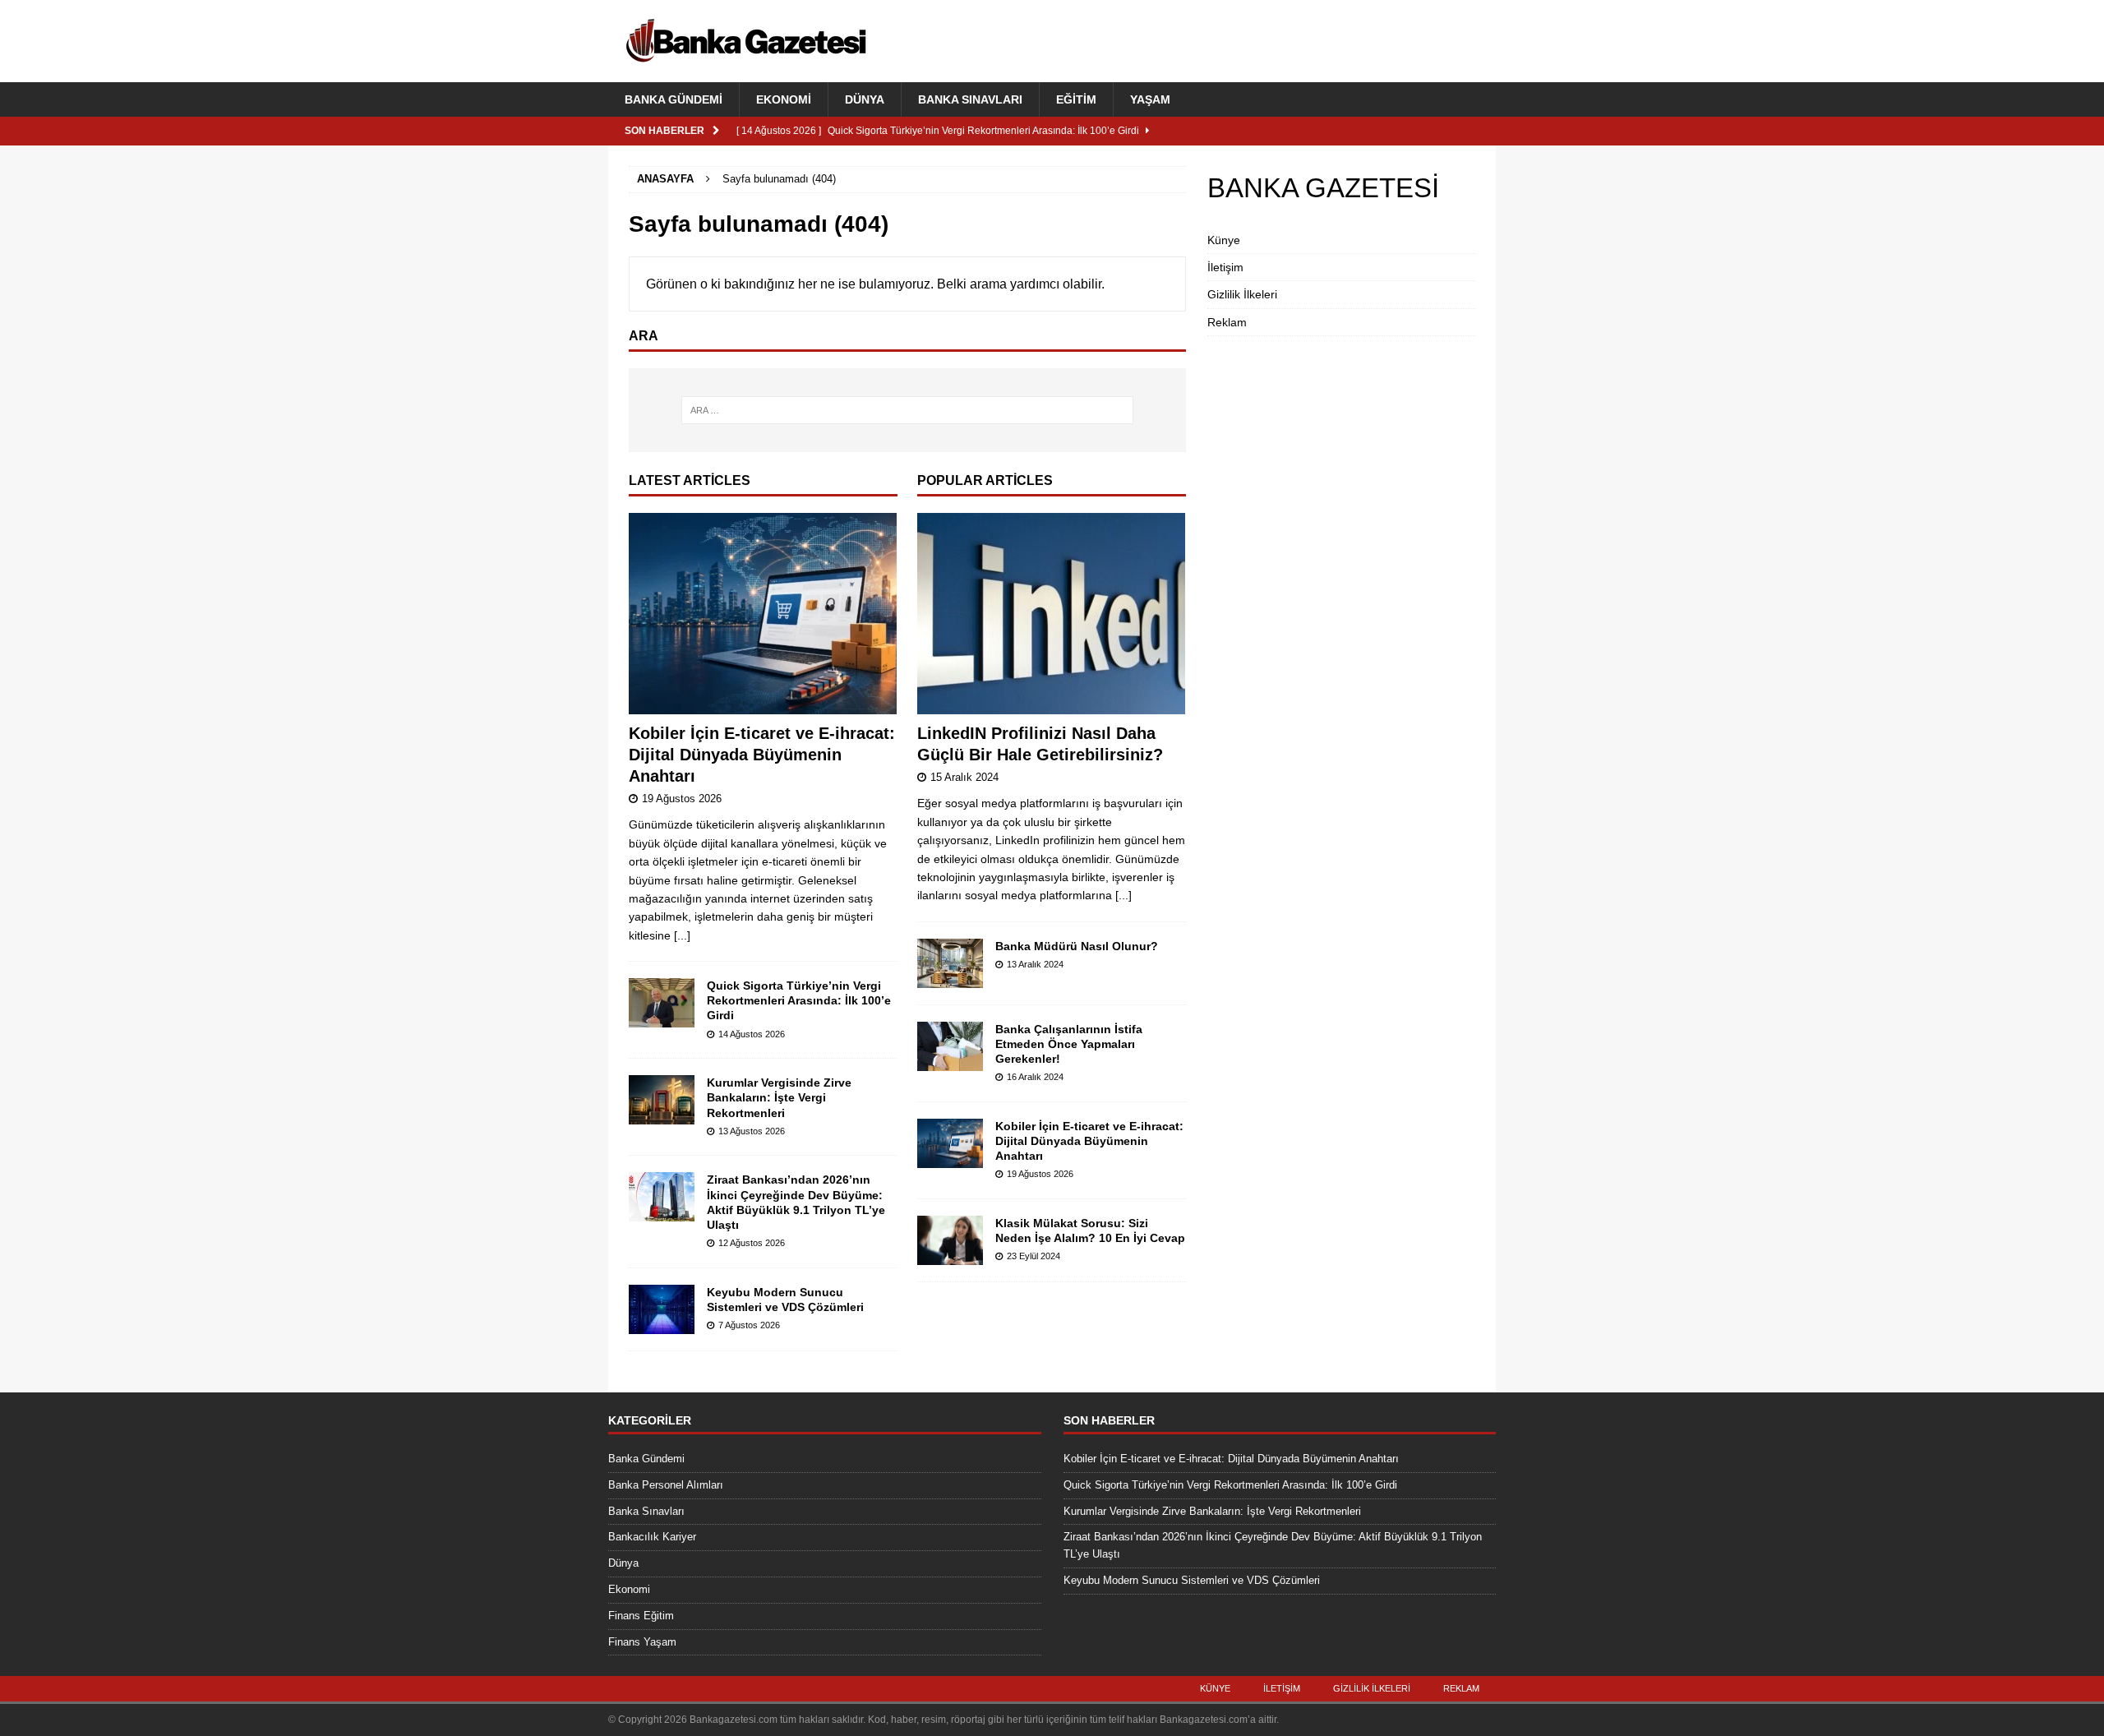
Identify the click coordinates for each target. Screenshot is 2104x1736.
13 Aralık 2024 (1035, 964)
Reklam (1227, 322)
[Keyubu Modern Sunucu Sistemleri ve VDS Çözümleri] (662, 1309)
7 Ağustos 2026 (749, 1325)
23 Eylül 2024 (1034, 1256)
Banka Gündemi (674, 99)
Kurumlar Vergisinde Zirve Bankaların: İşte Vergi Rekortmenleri (779, 1097)
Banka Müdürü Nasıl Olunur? (1077, 946)
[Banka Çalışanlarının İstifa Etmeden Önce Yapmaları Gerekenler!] (950, 1046)
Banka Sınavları (970, 99)
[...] (682, 935)
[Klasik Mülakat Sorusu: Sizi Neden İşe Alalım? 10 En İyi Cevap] (950, 1240)
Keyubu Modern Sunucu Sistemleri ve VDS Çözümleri (1192, 1580)
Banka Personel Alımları (666, 1485)
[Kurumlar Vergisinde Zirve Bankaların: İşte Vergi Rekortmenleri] (662, 1100)
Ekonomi (784, 99)
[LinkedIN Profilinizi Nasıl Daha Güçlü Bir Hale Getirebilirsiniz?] (1052, 614)
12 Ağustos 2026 (752, 1243)
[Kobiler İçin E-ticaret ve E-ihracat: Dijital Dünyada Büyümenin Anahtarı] (763, 614)
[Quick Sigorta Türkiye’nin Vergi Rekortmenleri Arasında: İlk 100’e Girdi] (662, 1003)
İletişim (1225, 267)
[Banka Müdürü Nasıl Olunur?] (950, 963)
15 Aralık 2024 (964, 777)
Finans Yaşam (642, 1642)
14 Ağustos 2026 (752, 1034)
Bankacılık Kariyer (652, 1537)
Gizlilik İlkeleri (1242, 294)
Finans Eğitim (641, 1616)
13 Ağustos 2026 (752, 1131)
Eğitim (1076, 99)
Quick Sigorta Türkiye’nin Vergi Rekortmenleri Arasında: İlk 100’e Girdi (799, 1000)
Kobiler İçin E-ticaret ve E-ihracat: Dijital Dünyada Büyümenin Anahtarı (762, 755)
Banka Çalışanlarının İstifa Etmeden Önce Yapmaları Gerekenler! (1069, 1044)
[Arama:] (907, 410)
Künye (1224, 240)
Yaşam (1150, 99)
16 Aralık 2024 (1035, 1077)
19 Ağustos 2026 (682, 799)
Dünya (865, 99)
